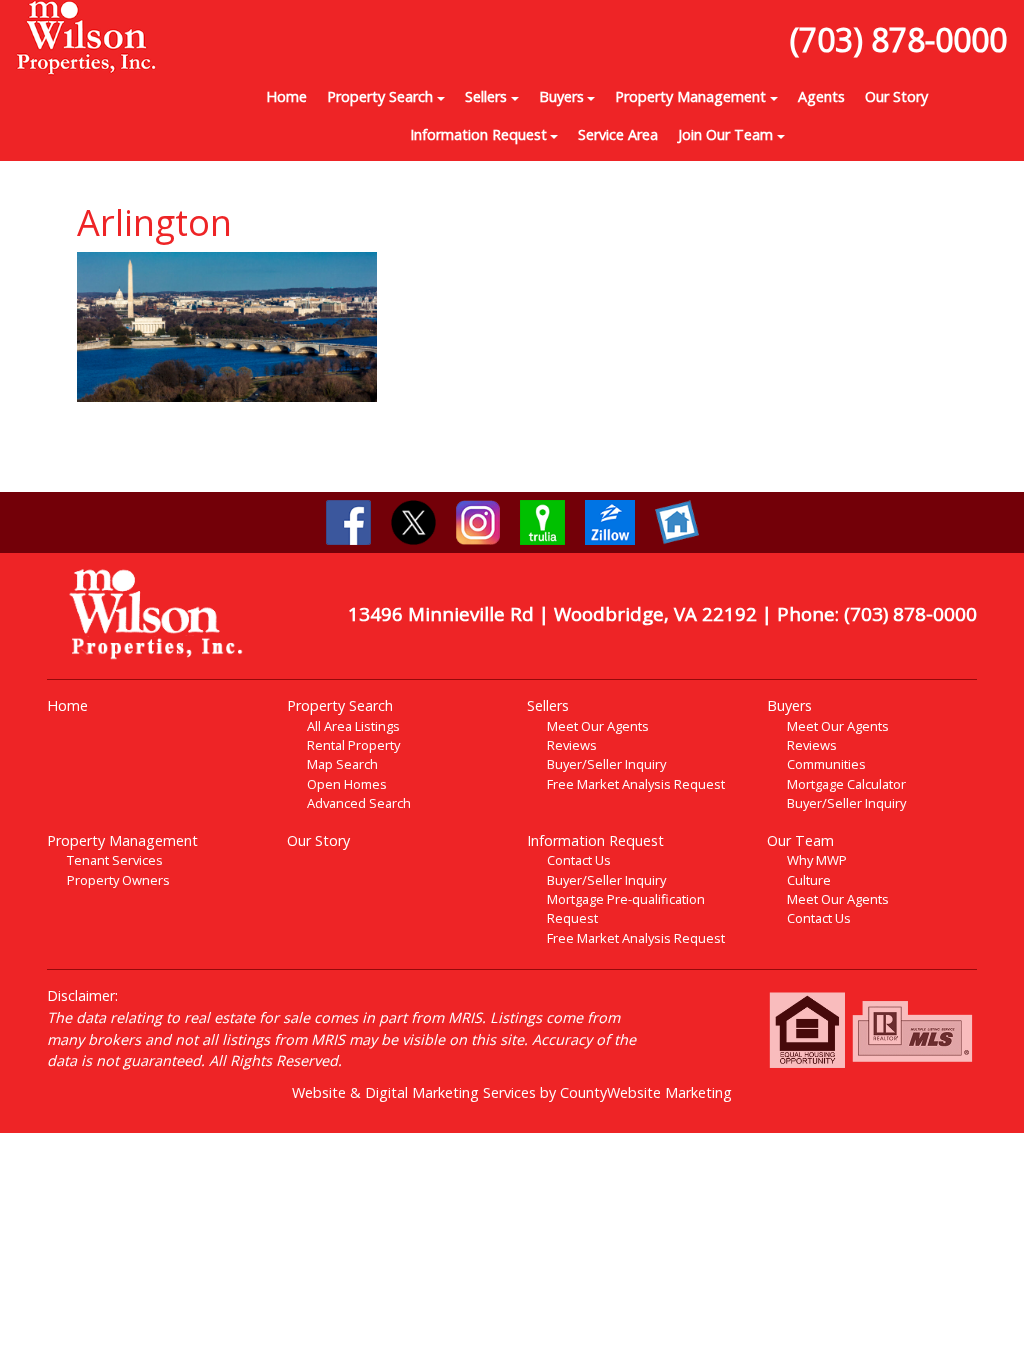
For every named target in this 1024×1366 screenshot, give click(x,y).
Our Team (800, 840)
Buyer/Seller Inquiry (606, 764)
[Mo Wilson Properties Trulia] (542, 521)
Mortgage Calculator (846, 784)
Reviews (572, 745)
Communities (826, 764)
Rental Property (353, 745)
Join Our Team (725, 134)
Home (286, 96)
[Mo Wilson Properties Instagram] (478, 521)
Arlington (154, 222)
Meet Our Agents (598, 726)
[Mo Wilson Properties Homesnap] (677, 521)
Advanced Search (359, 803)
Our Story (896, 96)
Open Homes (347, 784)
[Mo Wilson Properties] (85, 37)
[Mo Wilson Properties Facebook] (348, 521)
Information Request (478, 134)
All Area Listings (353, 726)
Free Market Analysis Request (636, 784)
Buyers (561, 96)
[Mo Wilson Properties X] (413, 521)
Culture (809, 880)
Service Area (618, 134)
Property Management (690, 96)
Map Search (342, 764)
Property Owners (118, 880)
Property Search (380, 96)
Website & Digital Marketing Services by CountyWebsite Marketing (512, 1092)
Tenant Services (115, 860)
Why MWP (817, 860)
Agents (821, 96)
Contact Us (579, 860)
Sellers (486, 96)
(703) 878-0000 (898, 39)
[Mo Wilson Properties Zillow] (610, 521)
